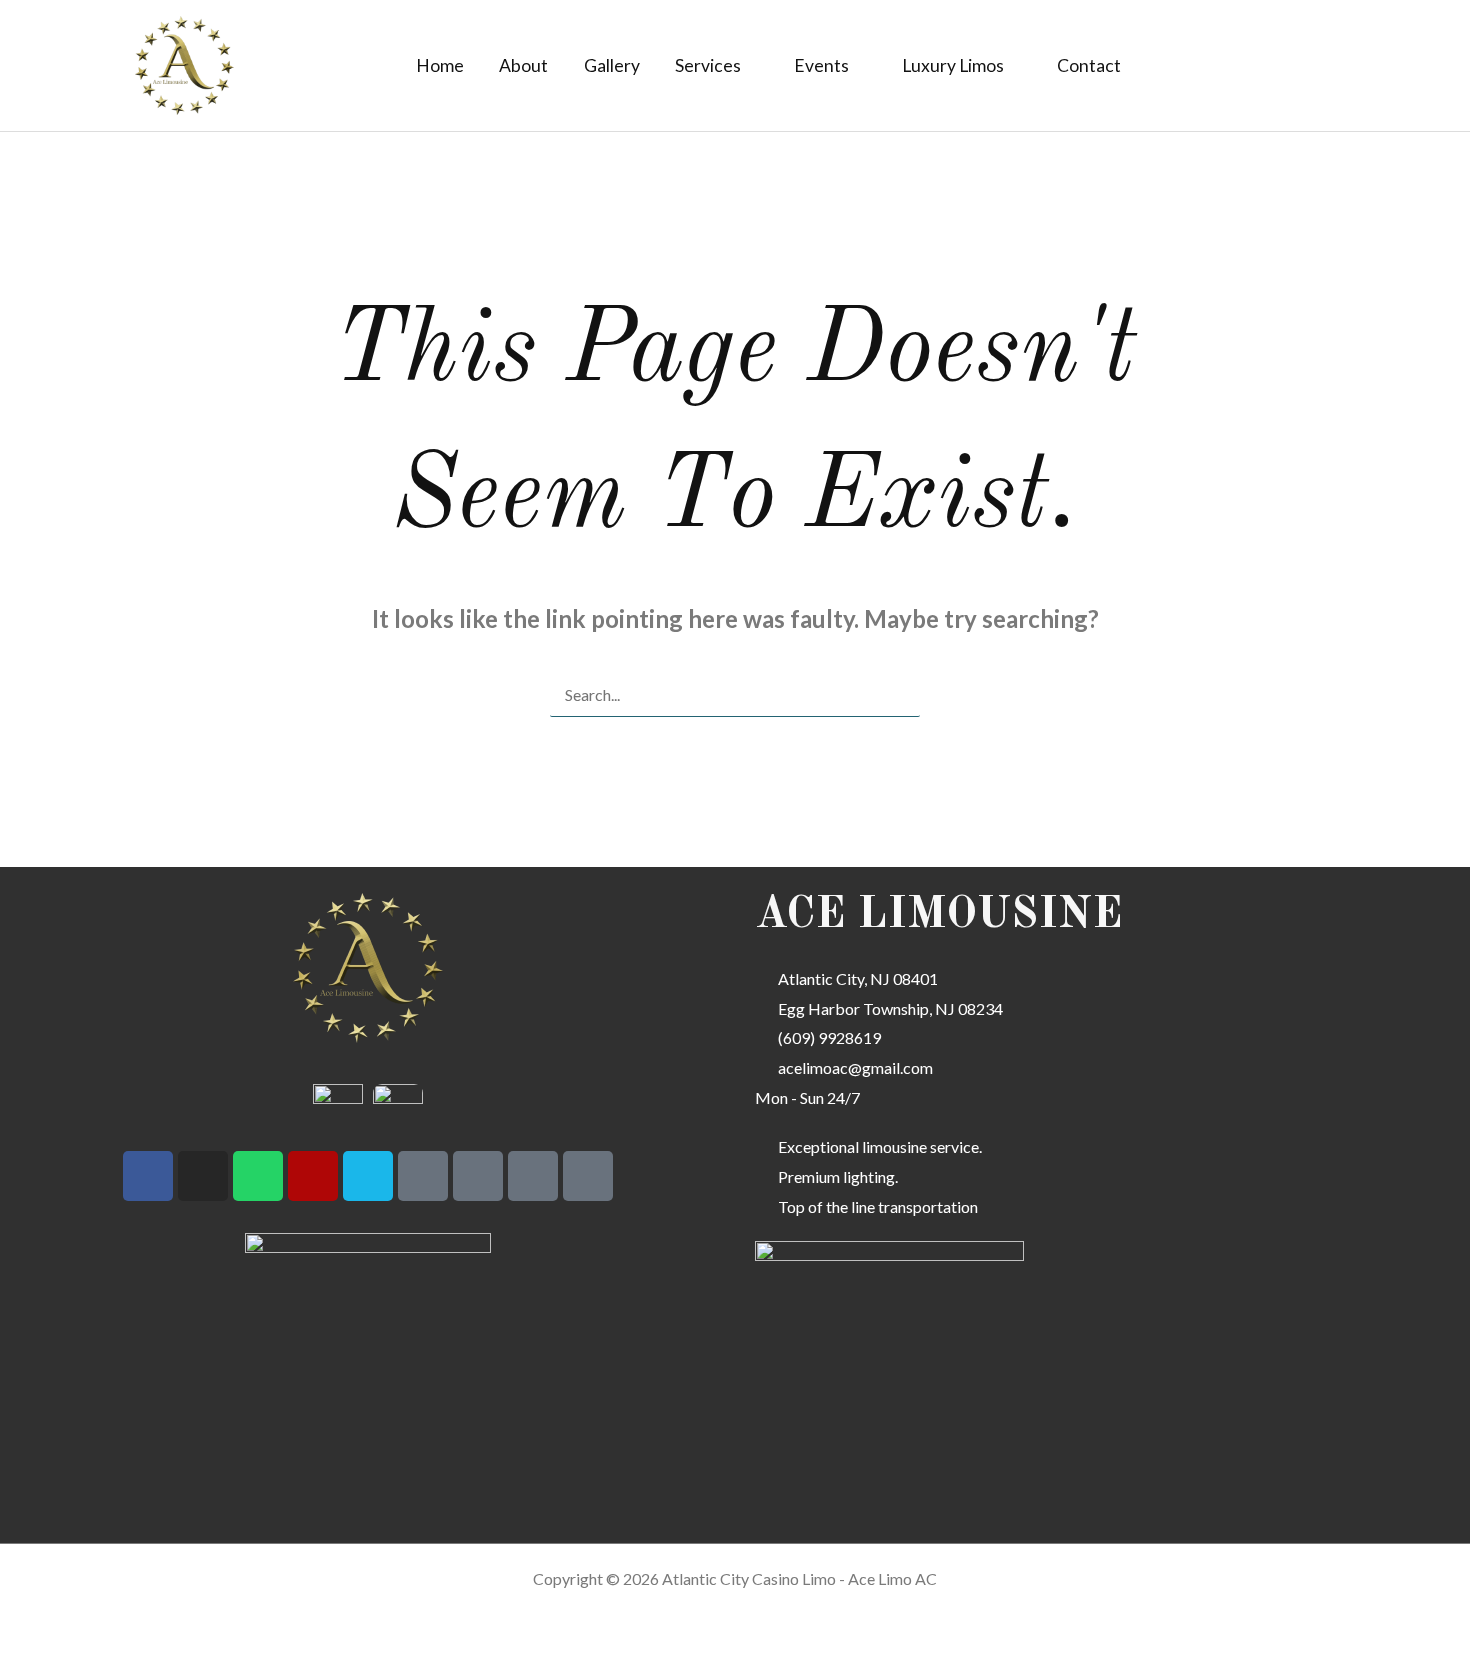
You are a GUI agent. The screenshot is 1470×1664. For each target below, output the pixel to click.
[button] (1247, 66)
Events (821, 65)
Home (440, 65)
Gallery (612, 65)
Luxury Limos (953, 65)
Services (708, 65)
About (523, 65)
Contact (1089, 65)
